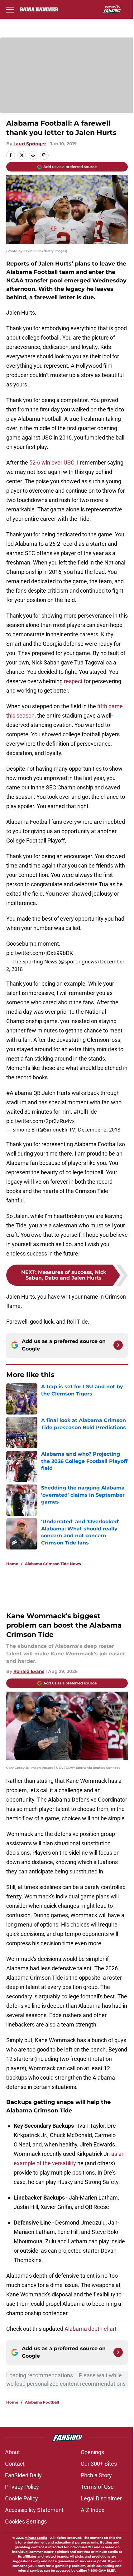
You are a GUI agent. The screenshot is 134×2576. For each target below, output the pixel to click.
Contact (15, 2464)
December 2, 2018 (99, 1130)
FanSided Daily (23, 2475)
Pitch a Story (96, 2475)
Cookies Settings (26, 2521)
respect (73, 681)
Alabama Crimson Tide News (53, 1564)
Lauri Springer (30, 144)
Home (12, 1564)
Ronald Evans (29, 1671)
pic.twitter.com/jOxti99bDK (40, 953)
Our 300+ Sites (99, 2464)
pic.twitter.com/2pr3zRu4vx (41, 1121)
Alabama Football (42, 2402)
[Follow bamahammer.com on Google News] (118, 1345)
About (12, 2452)
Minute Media (36, 2538)
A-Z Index (93, 2510)
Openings (92, 2452)
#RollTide (85, 1112)
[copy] (44, 155)
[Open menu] (10, 9)
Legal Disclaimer (101, 2498)
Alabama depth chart (91, 2329)
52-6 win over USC (52, 462)
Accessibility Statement (34, 2510)
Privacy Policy (22, 2487)
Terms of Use (97, 2487)
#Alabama (19, 1093)
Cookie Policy (22, 2498)
